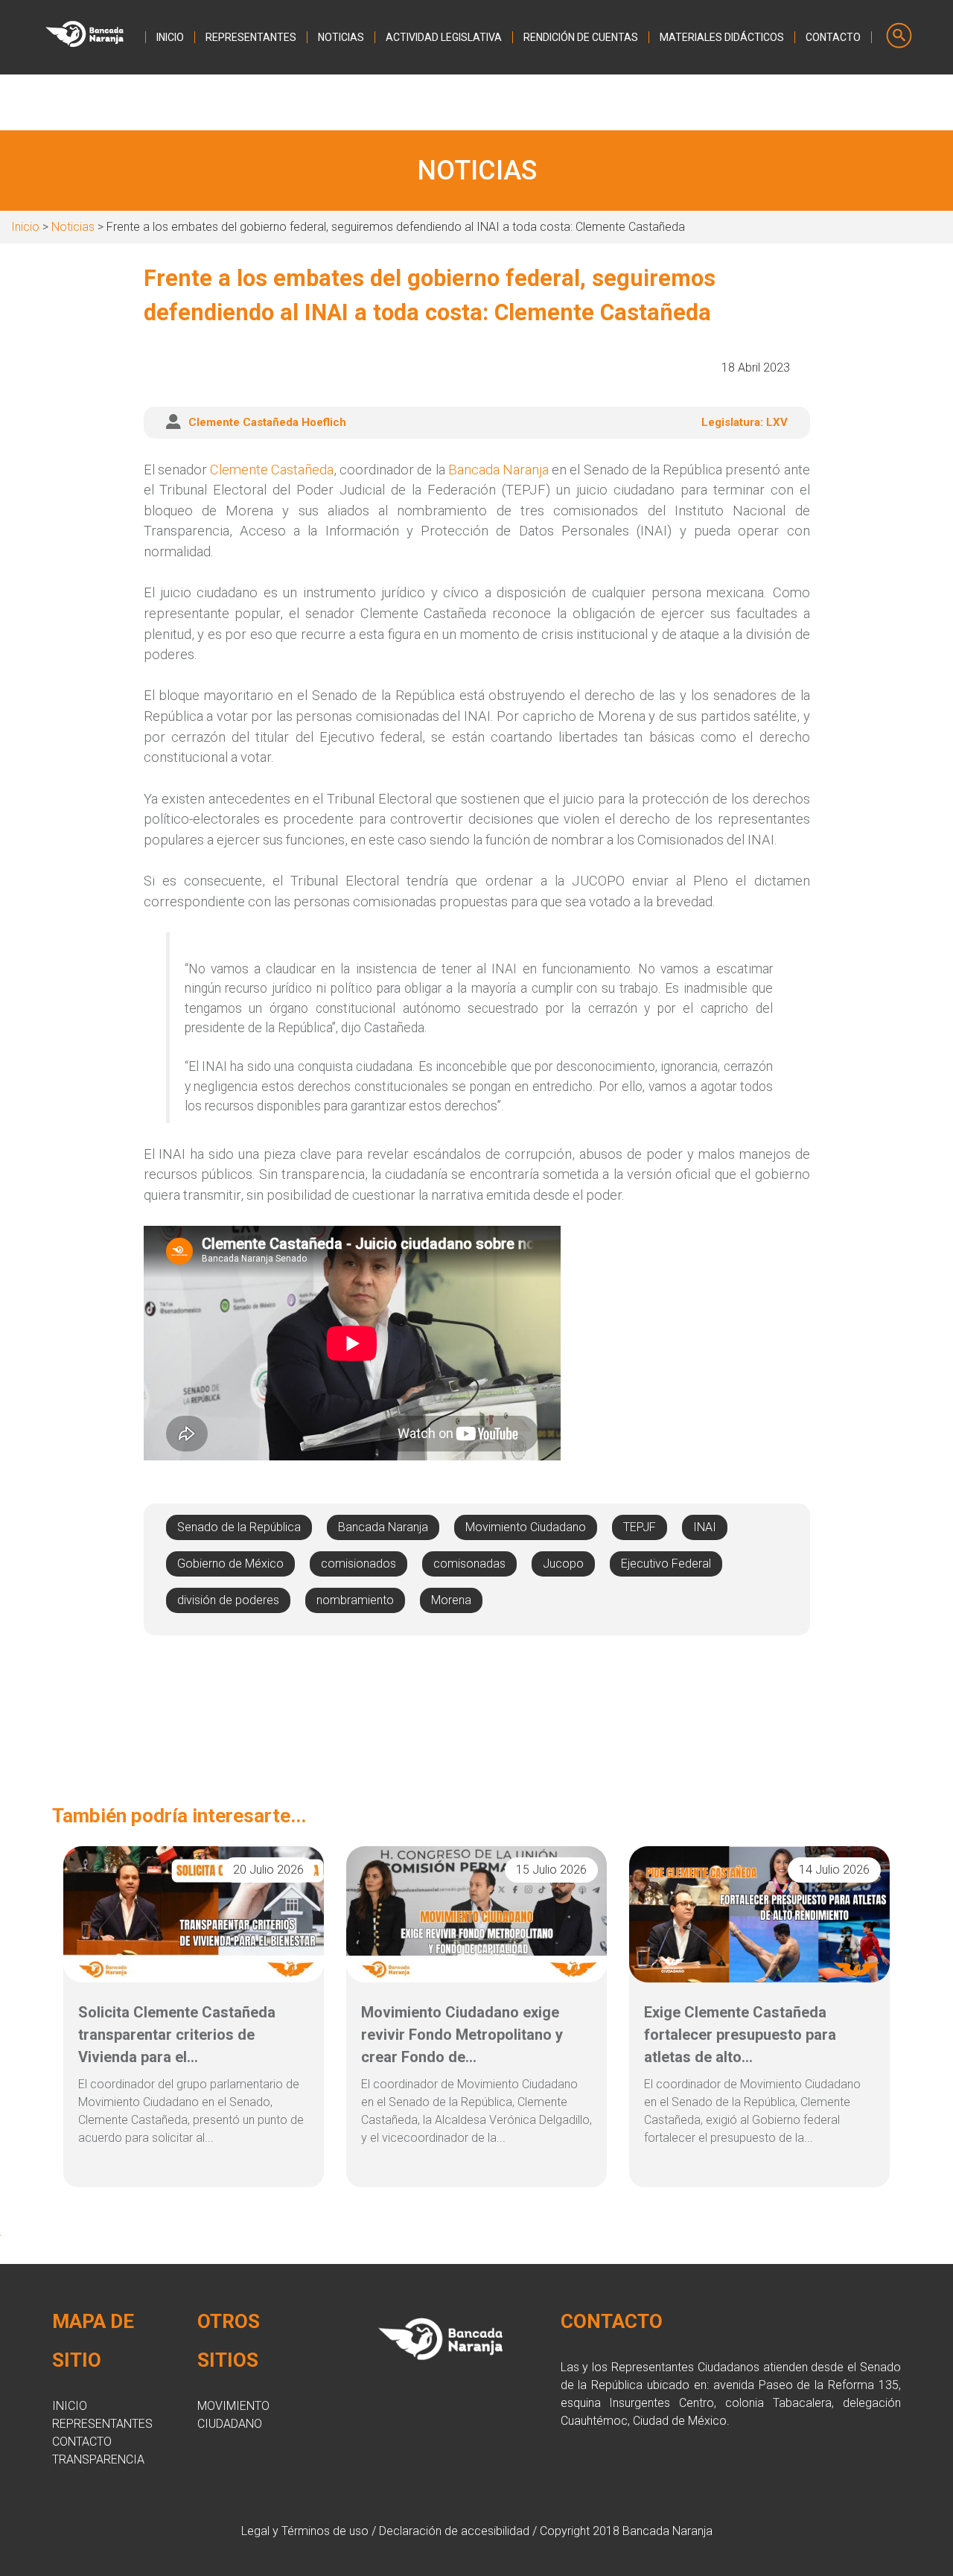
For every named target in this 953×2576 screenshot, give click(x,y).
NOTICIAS (341, 37)
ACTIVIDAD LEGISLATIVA (444, 37)
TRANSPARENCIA (98, 2459)
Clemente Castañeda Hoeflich (267, 422)
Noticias (73, 227)
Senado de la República (239, 1527)
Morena (451, 1600)
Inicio (25, 227)
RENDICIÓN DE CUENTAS (581, 37)
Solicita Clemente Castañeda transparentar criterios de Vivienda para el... (177, 2035)
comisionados (358, 1564)
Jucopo (563, 1564)
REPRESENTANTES (251, 37)
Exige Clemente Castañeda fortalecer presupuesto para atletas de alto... (740, 2035)
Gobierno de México (230, 1564)
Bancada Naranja (498, 470)
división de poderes (228, 1600)
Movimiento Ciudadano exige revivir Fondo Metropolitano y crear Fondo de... (462, 2035)
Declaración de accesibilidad (454, 2531)
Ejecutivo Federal (666, 1564)
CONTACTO (833, 37)
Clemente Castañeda (272, 470)
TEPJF (640, 1527)
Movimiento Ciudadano (526, 1527)
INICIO (170, 37)
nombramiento (355, 1600)
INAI (705, 1527)
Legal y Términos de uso (305, 2531)
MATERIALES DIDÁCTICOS (722, 37)
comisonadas (469, 1564)
